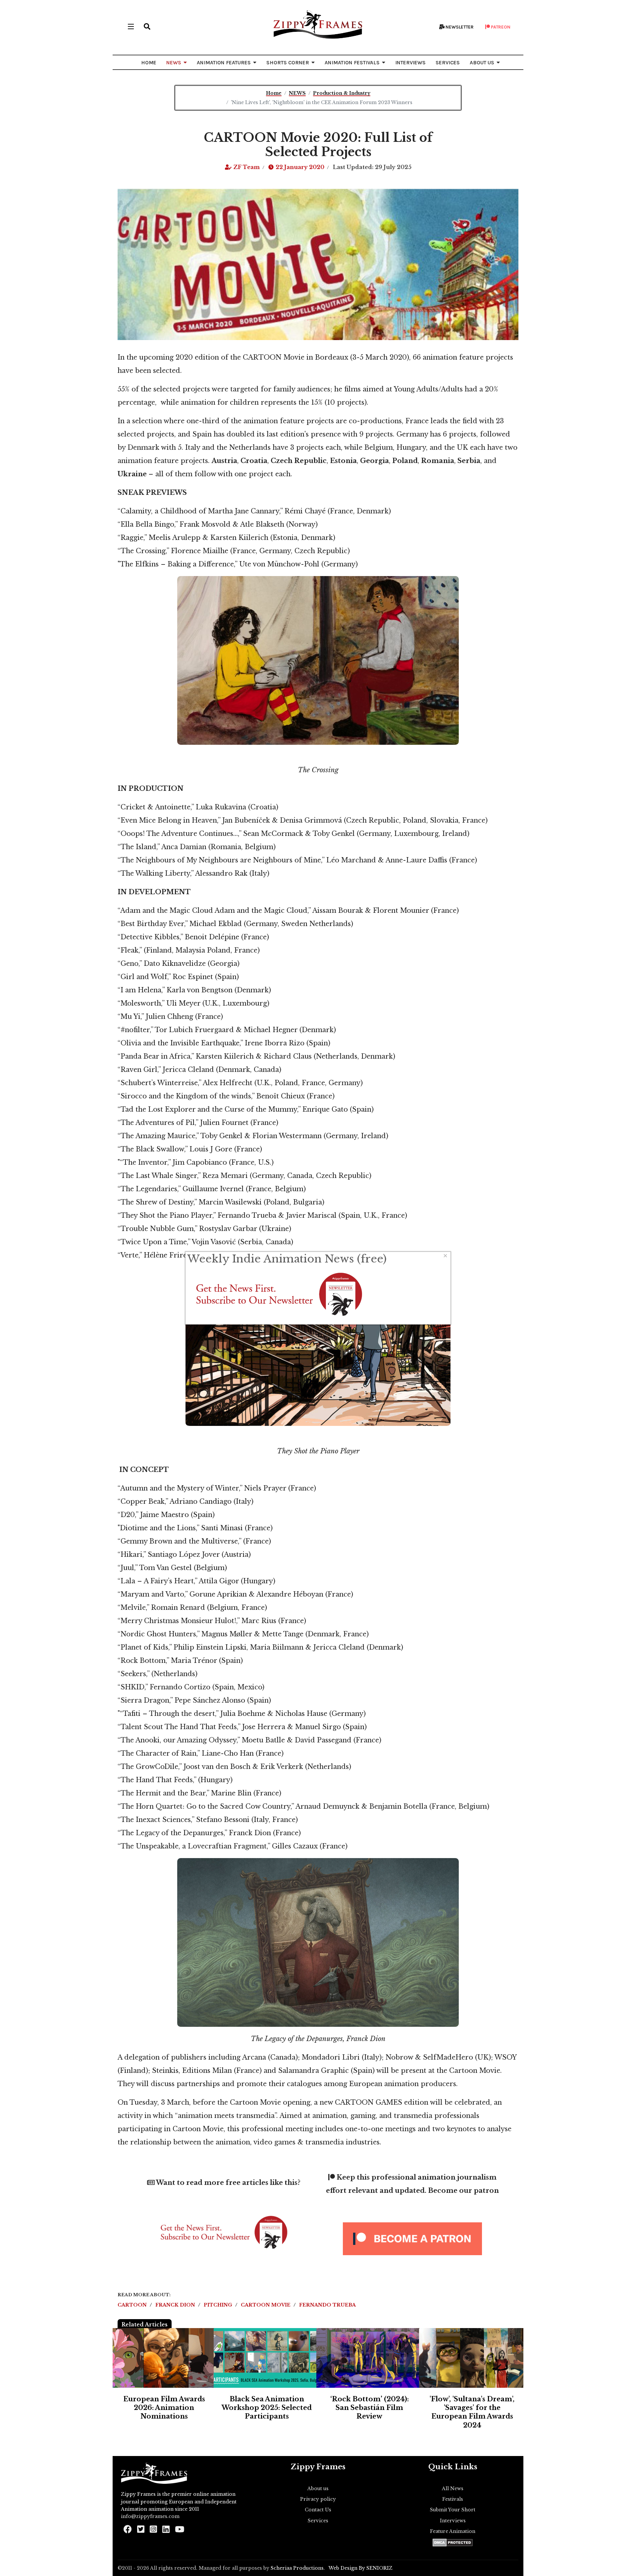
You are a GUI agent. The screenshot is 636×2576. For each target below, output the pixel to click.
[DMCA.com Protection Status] (453, 2543)
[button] (147, 27)
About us (318, 2488)
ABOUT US (482, 62)
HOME (149, 62)
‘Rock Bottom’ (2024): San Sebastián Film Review (370, 2408)
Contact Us (318, 2510)
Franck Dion (176, 2305)
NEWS (174, 62)
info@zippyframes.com (150, 2516)
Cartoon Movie (266, 2305)
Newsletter (459, 27)
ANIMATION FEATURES (224, 62)
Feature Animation (453, 2531)
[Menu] (131, 27)
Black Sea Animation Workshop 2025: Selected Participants (267, 2408)
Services (318, 2521)
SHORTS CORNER (288, 62)
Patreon (500, 27)
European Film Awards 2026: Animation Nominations (164, 2408)
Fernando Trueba (327, 2305)
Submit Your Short (453, 2510)
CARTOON (133, 2305)
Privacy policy (318, 2499)
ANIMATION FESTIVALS (352, 62)
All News (453, 2488)
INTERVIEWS (410, 62)
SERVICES (448, 62)
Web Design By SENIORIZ (361, 2568)
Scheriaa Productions (297, 2568)
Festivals (453, 2499)
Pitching (219, 2305)
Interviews (453, 2521)
